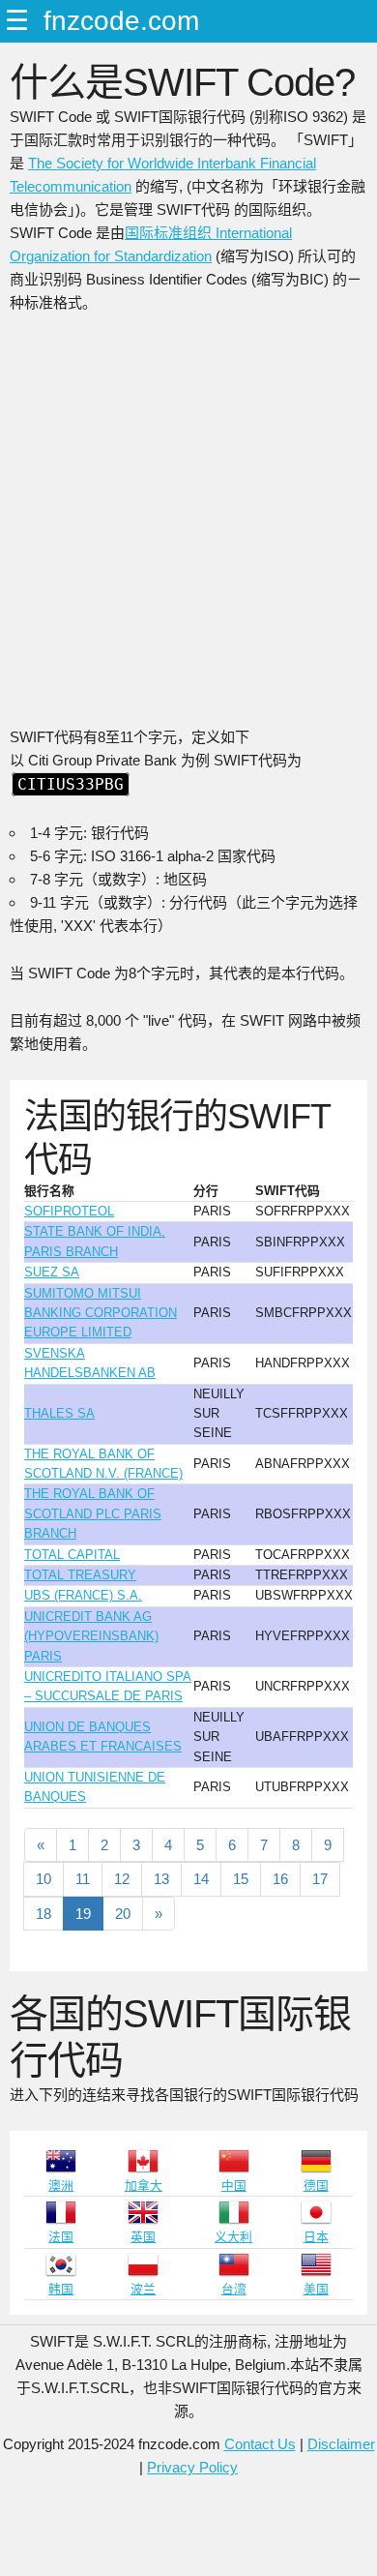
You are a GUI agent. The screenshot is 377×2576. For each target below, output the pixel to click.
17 (320, 1879)
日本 (316, 2237)
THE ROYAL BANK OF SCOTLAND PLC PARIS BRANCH (93, 1513)
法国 (61, 2237)
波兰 (143, 2289)
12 (122, 1879)
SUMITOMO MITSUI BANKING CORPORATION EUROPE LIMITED (101, 1313)
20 (123, 1914)
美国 (316, 2289)
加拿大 (144, 2186)
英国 (143, 2237)
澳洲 (61, 2186)
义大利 (233, 2237)
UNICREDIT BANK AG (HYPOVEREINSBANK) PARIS (91, 1636)
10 (43, 1879)
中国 (234, 2186)
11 (83, 1879)
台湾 (234, 2289)
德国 (316, 2186)
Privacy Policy (192, 2467)
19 (83, 1914)
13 (161, 1879)
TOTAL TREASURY (80, 1575)
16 (280, 1879)
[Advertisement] (188, 527)
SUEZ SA (52, 1272)
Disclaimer (341, 2444)
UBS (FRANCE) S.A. (83, 1595)
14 (201, 1879)
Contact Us (260, 2444)
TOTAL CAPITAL (72, 1555)
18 (43, 1914)
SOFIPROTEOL (69, 1211)
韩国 (61, 2289)
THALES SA (59, 1413)
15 (241, 1879)
